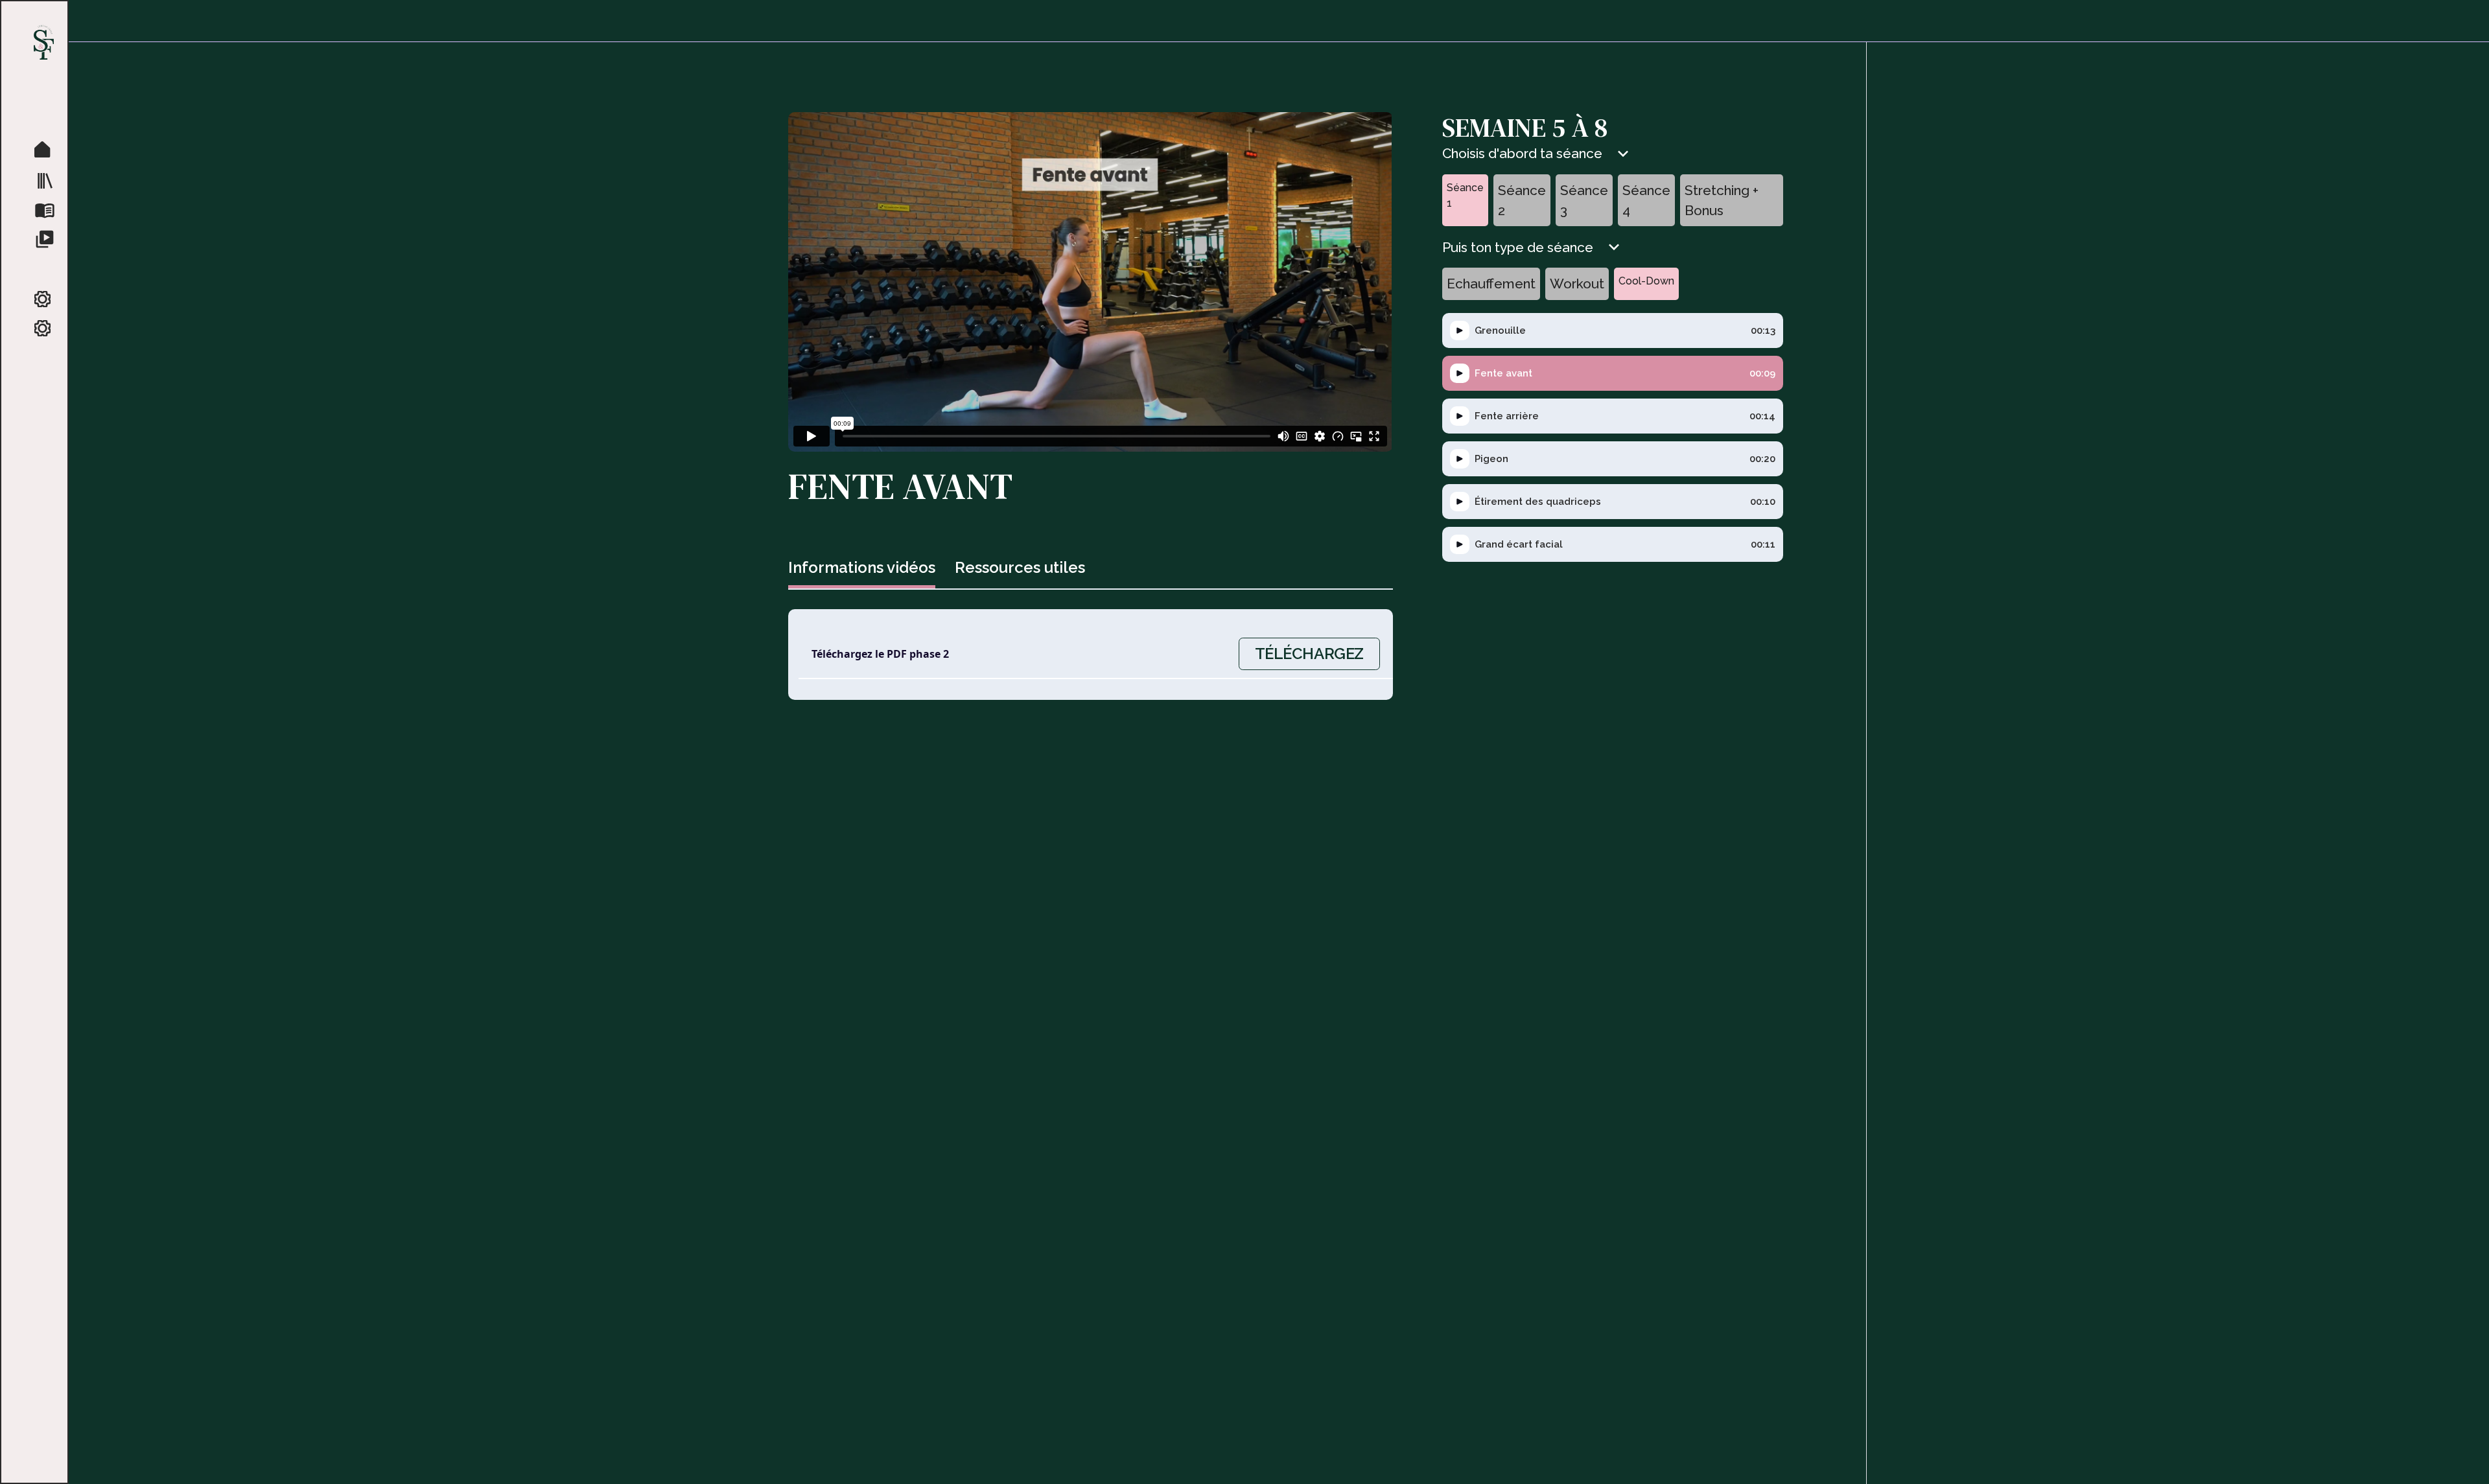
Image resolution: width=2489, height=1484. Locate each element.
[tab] (862, 569)
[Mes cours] (48, 238)
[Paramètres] (48, 300)
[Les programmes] (48, 209)
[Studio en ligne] (48, 150)
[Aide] (48, 329)
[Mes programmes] (48, 180)
